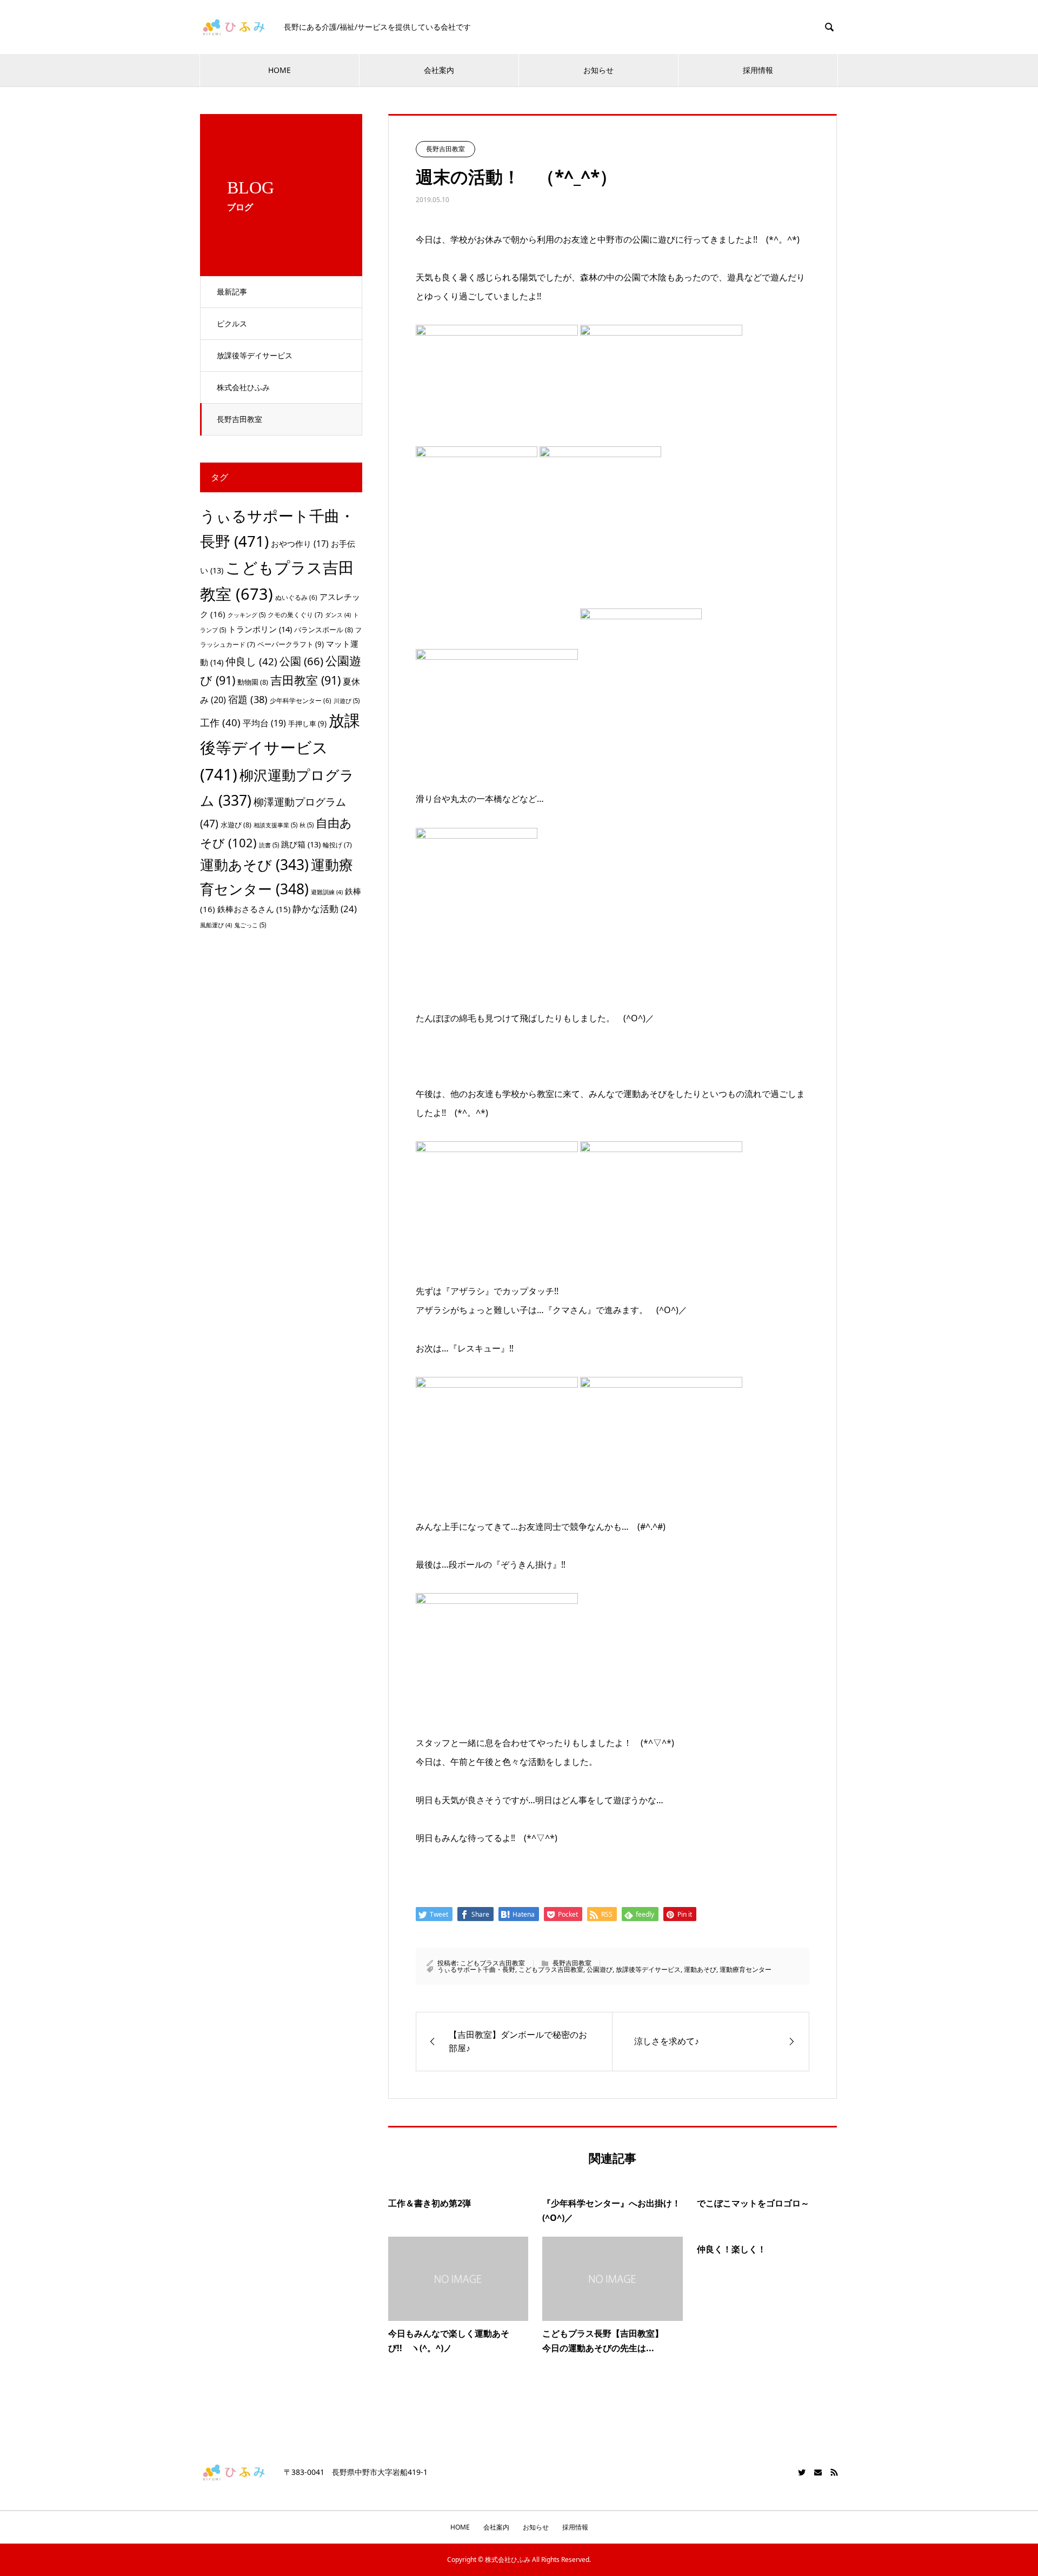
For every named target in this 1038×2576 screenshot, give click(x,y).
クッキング (247, 615)
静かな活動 (325, 909)
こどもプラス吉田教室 (493, 1963)
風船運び (216, 925)
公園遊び (600, 1969)
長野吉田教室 (239, 419)
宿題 (248, 699)
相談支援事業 (275, 825)
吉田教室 (305, 680)
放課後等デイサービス (255, 355)
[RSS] (834, 2472)
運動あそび (700, 1969)
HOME (280, 70)
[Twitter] (802, 2472)
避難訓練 (327, 892)
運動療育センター (746, 1969)
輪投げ (337, 845)
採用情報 (758, 70)
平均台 (264, 723)
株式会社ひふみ (243, 387)
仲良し (251, 661)
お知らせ (598, 70)
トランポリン (260, 629)
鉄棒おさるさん (254, 909)
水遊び (236, 825)
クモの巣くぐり (295, 615)
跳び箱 (301, 844)
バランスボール (324, 630)
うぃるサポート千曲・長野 (476, 1969)
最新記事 (232, 292)
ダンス (338, 615)
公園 (301, 661)
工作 (220, 722)
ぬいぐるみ (296, 597)
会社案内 (439, 70)
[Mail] (818, 2472)
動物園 (253, 682)
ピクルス (232, 323)
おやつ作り (300, 544)
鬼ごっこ (250, 925)
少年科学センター (301, 701)
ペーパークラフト (291, 644)
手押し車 (307, 724)
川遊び (347, 701)
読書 (269, 845)
